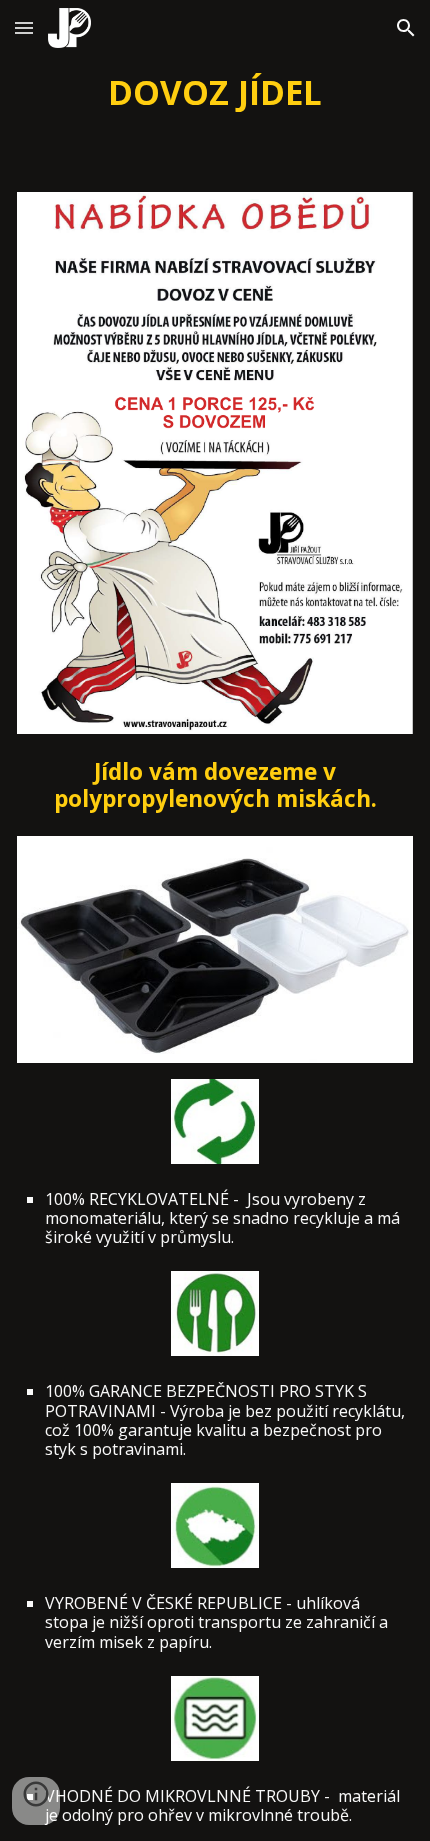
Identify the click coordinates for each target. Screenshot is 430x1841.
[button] (24, 27)
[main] (215, 92)
